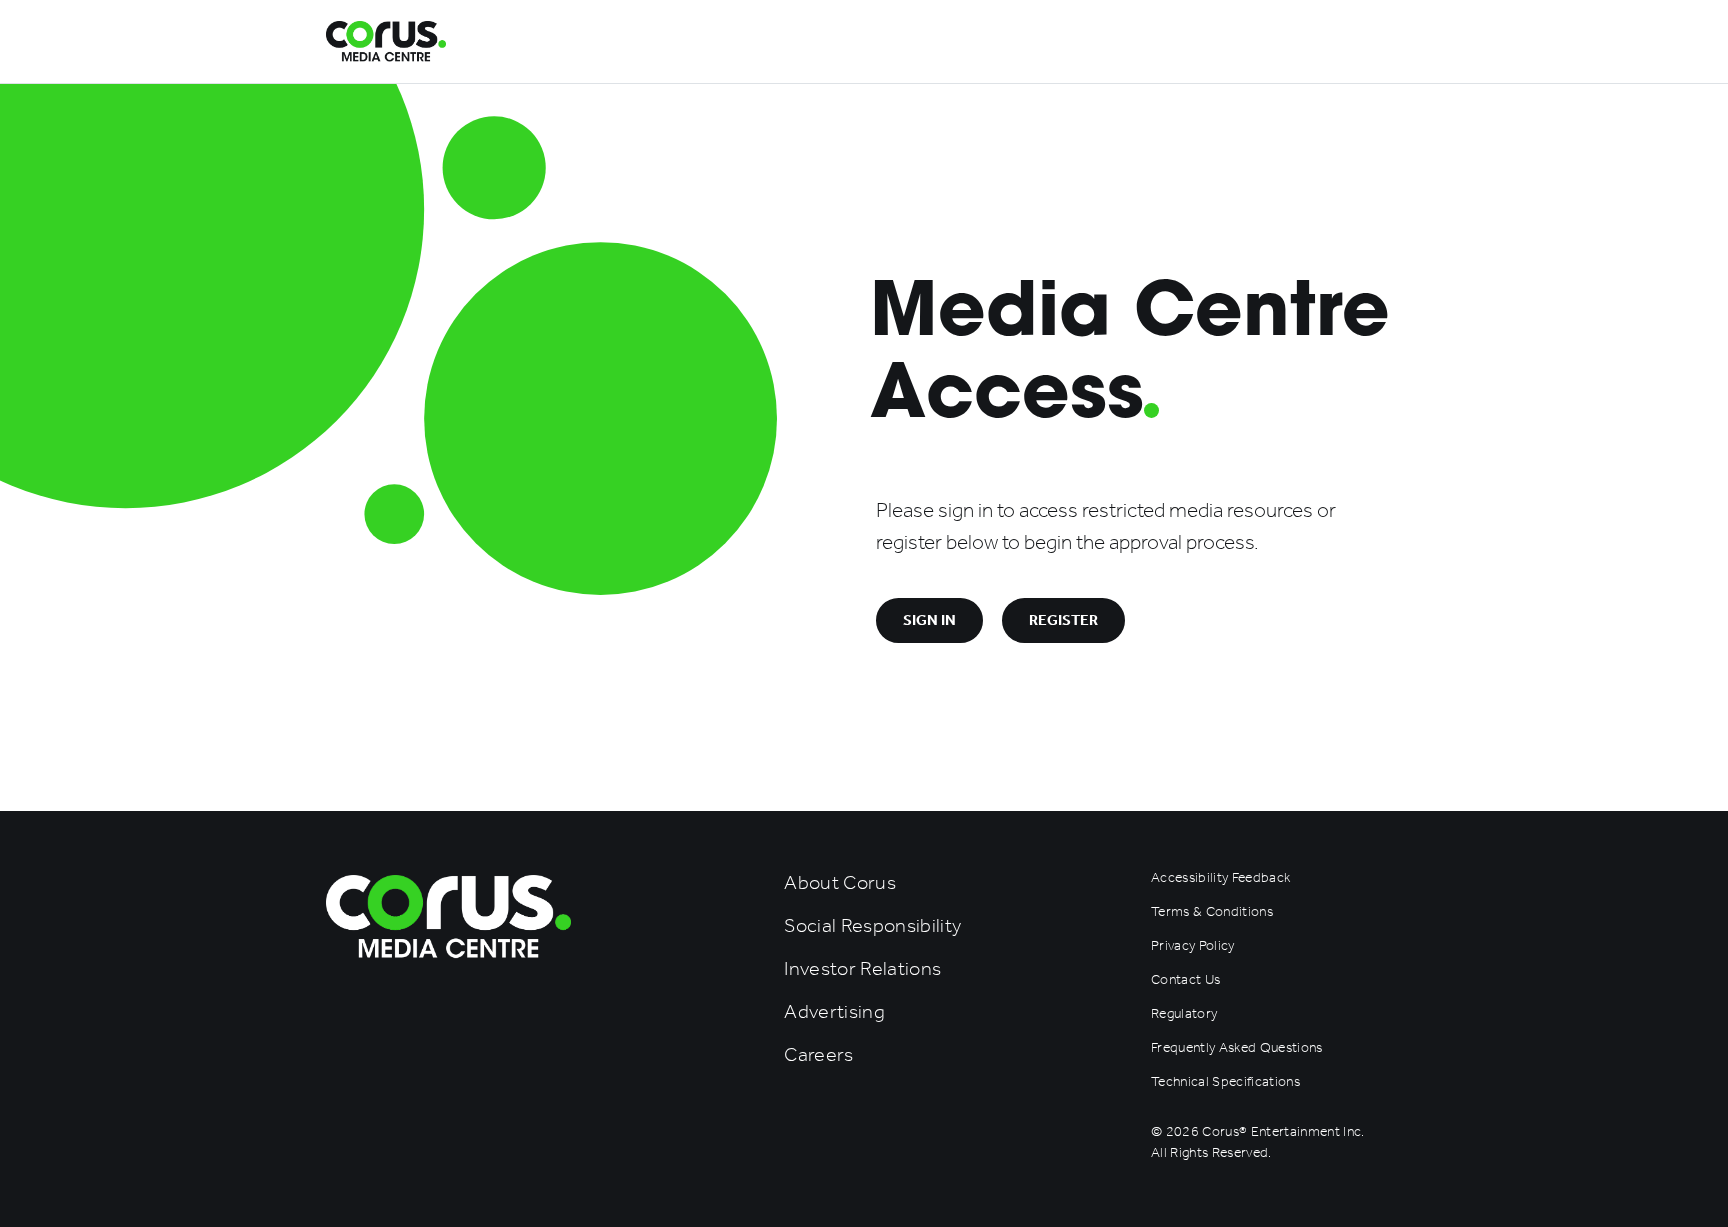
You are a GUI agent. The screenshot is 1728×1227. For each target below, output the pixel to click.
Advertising (834, 1011)
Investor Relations (862, 968)
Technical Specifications (1225, 1081)
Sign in (929, 620)
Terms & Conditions (1212, 911)
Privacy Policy (1193, 945)
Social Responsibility (872, 925)
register (1063, 620)
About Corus (840, 882)
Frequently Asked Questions (1237, 1047)
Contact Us (1185, 979)
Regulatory (1184, 1013)
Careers (818, 1054)
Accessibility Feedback (1220, 877)
